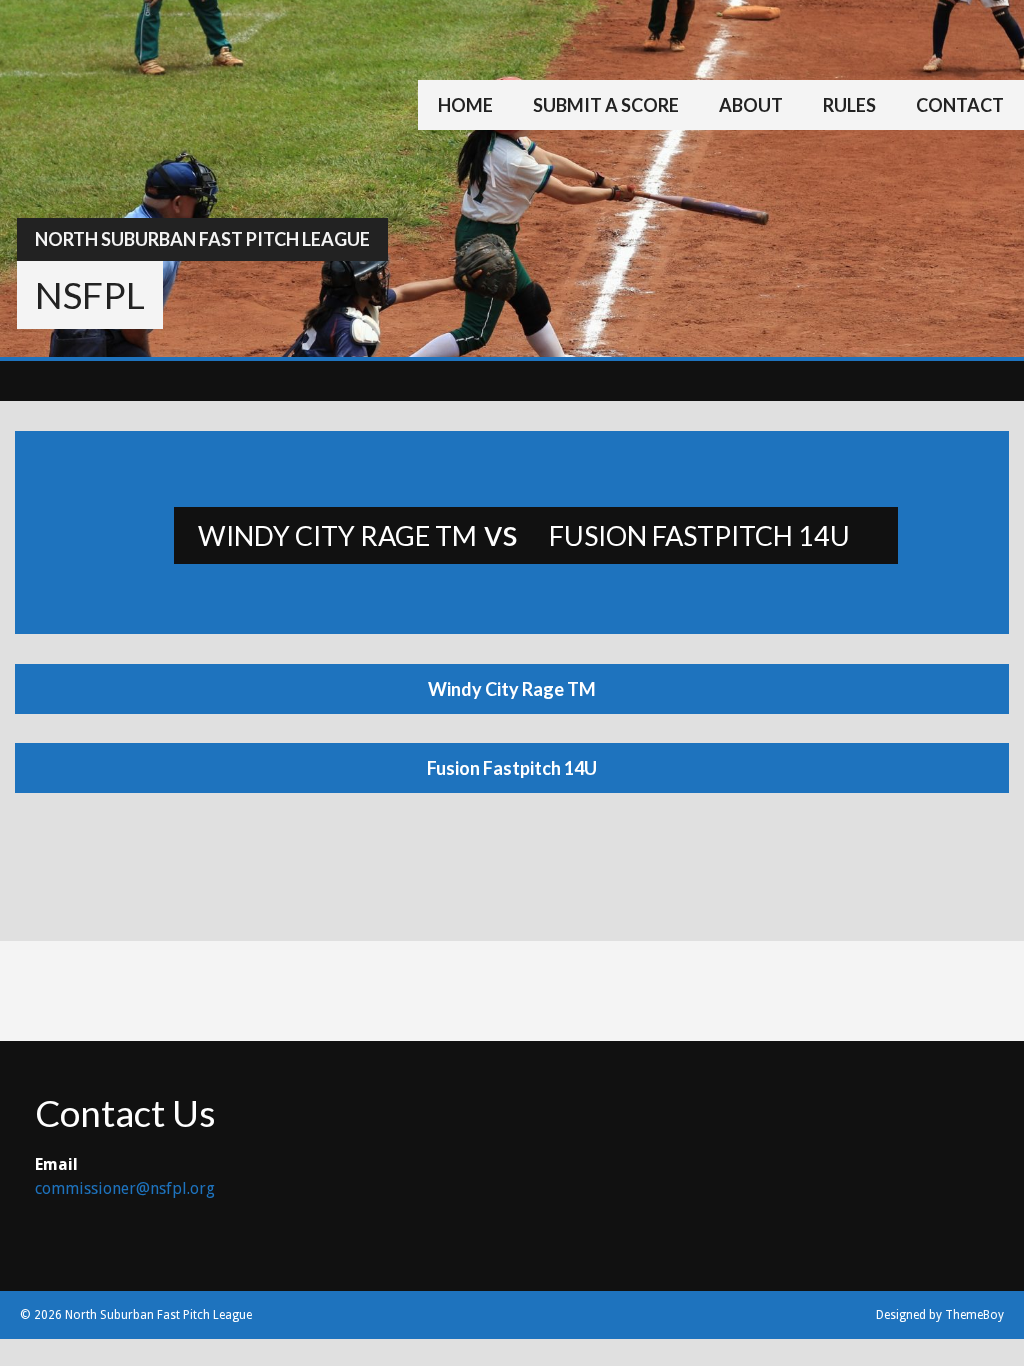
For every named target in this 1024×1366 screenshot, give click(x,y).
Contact (960, 105)
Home (465, 105)
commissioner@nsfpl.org (125, 1188)
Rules (849, 105)
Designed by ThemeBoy (940, 1315)
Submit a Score (606, 105)
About (751, 105)
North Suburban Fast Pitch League (202, 239)
